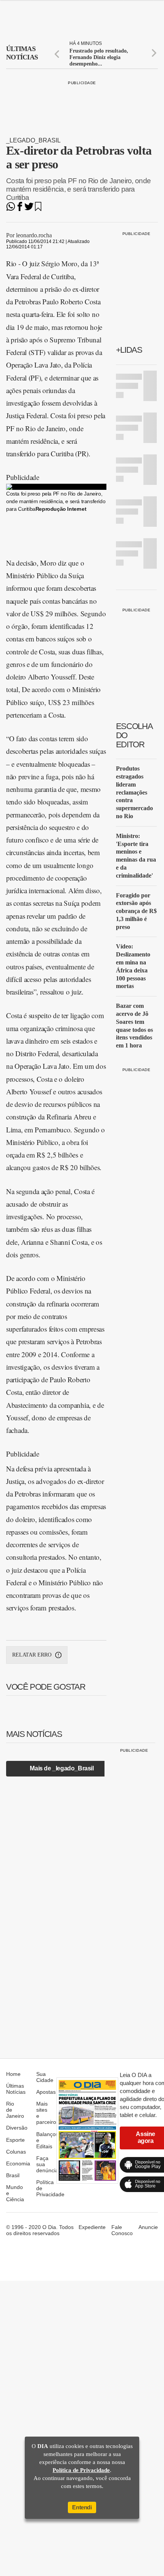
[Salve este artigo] (38, 209)
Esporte (15, 2140)
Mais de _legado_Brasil (62, 1768)
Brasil (13, 2175)
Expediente (92, 2227)
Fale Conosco (122, 2230)
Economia (18, 2163)
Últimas (22, 53)
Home (13, 2074)
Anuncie (148, 2227)
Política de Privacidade (81, 2470)
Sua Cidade (45, 2077)
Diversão (17, 2128)
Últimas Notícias (16, 2089)
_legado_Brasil (33, 140)
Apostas (46, 2092)
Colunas (16, 2152)
